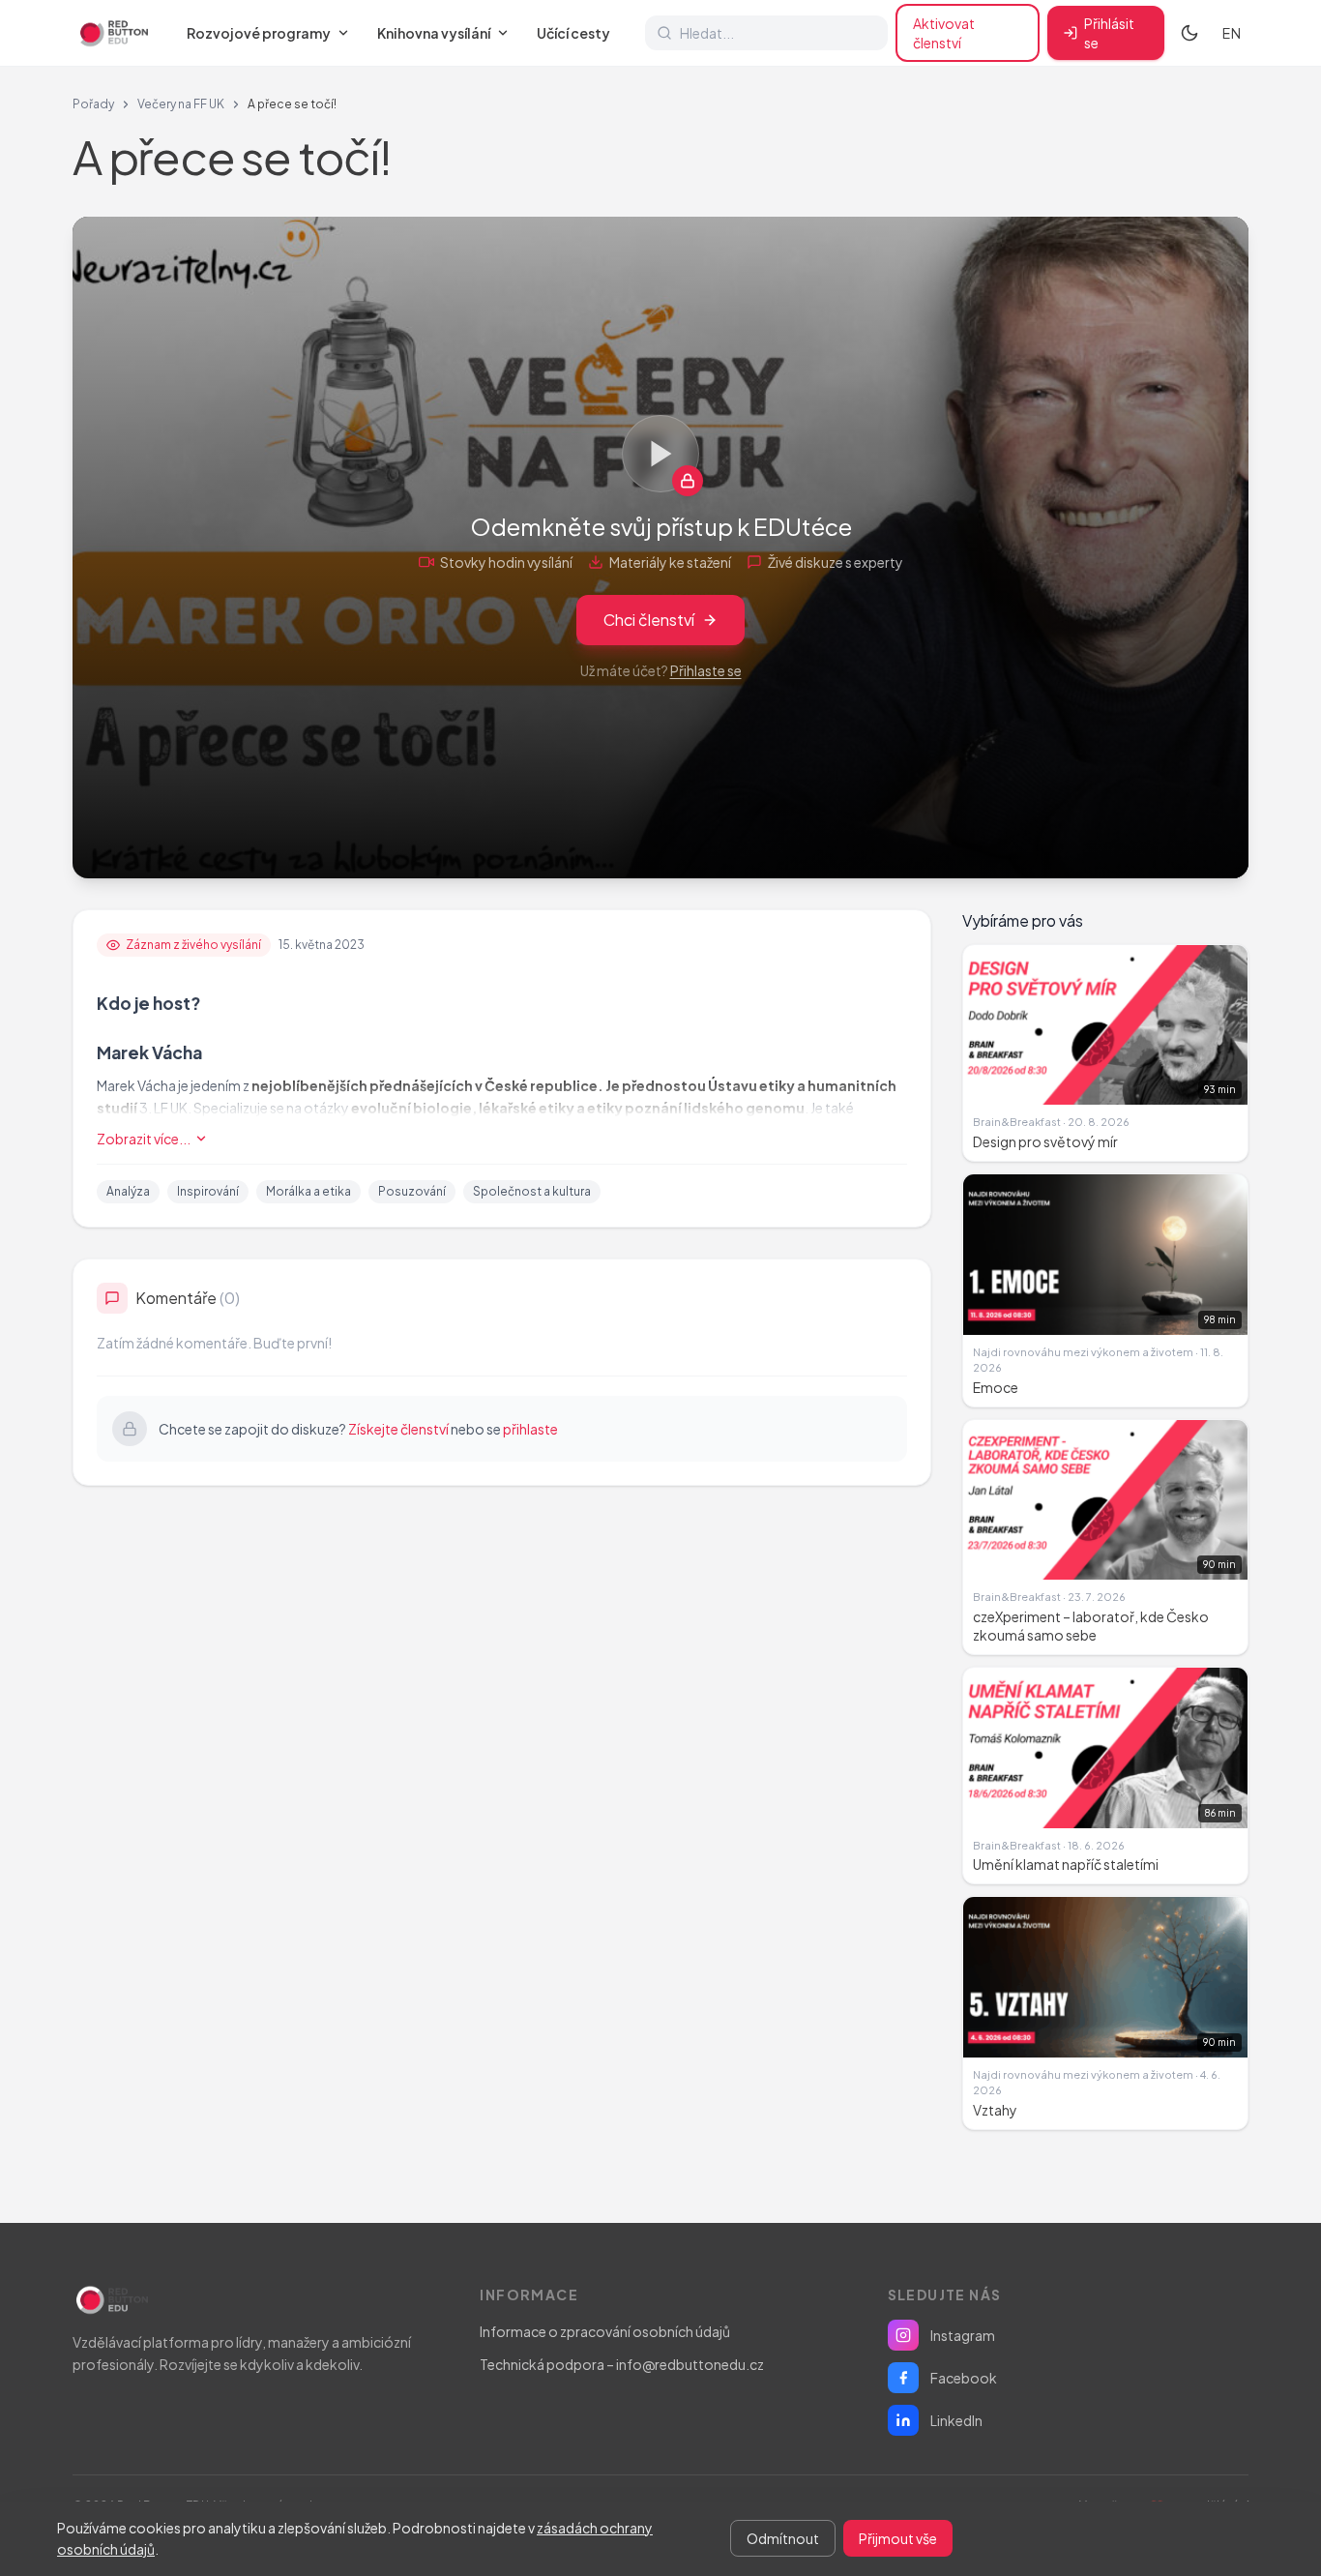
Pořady (93, 104)
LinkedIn (956, 2420)
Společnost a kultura (532, 1191)
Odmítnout (783, 2538)
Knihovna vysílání (434, 33)
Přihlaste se (706, 670)
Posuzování (412, 1191)
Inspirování (208, 1191)
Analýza (128, 1191)
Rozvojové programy (259, 33)
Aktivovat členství (944, 33)
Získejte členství (398, 1429)
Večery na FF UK (181, 104)
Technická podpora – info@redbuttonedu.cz (622, 2364)
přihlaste (530, 1429)
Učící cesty (573, 33)
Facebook (964, 2378)
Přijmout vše (898, 2538)
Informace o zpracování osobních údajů (605, 2331)
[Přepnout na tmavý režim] (1189, 33)
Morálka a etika (308, 1191)
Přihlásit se (1109, 33)
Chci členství (649, 620)
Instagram (963, 2335)
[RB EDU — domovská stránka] (112, 33)
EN (1232, 33)
